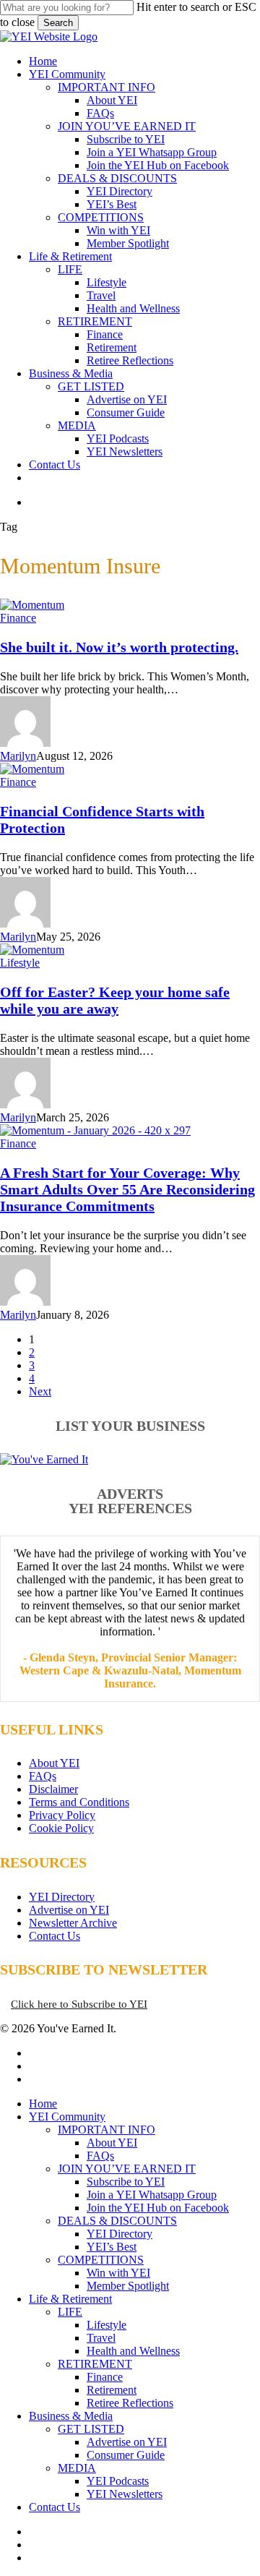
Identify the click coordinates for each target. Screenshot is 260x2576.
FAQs (43, 1776)
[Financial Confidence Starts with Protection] (32, 769)
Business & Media (71, 2416)
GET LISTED (91, 2429)
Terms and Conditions (79, 1802)
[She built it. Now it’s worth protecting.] (32, 605)
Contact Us (55, 1936)
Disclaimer (53, 1789)
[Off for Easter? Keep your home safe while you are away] (32, 950)
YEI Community (67, 2117)
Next (40, 1391)
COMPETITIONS (101, 2260)
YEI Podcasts (118, 2481)
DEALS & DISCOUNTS (117, 2221)
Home (43, 2104)
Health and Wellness (133, 2351)
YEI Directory (62, 1897)
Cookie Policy (61, 1828)
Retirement (112, 2390)
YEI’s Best (112, 2247)
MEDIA (77, 2468)
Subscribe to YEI (126, 2182)
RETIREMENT (95, 2364)
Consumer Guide (126, 2455)
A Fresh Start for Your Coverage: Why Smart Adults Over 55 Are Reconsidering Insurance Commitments (127, 1189)
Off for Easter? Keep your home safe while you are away (115, 1000)
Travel (101, 2338)
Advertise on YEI (69, 1910)
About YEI (54, 1763)
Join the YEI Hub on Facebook (158, 2208)
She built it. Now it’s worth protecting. (119, 647)
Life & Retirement (70, 2299)
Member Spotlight (128, 2286)
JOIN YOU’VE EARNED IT (127, 2169)
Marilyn (18, 756)
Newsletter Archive (73, 1923)
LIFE (70, 2312)
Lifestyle (20, 963)
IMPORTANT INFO (107, 2130)
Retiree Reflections (130, 2403)
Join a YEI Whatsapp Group (152, 2195)
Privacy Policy (62, 1815)
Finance (18, 618)
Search (58, 23)
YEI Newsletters (125, 2494)
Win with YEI (118, 2273)
